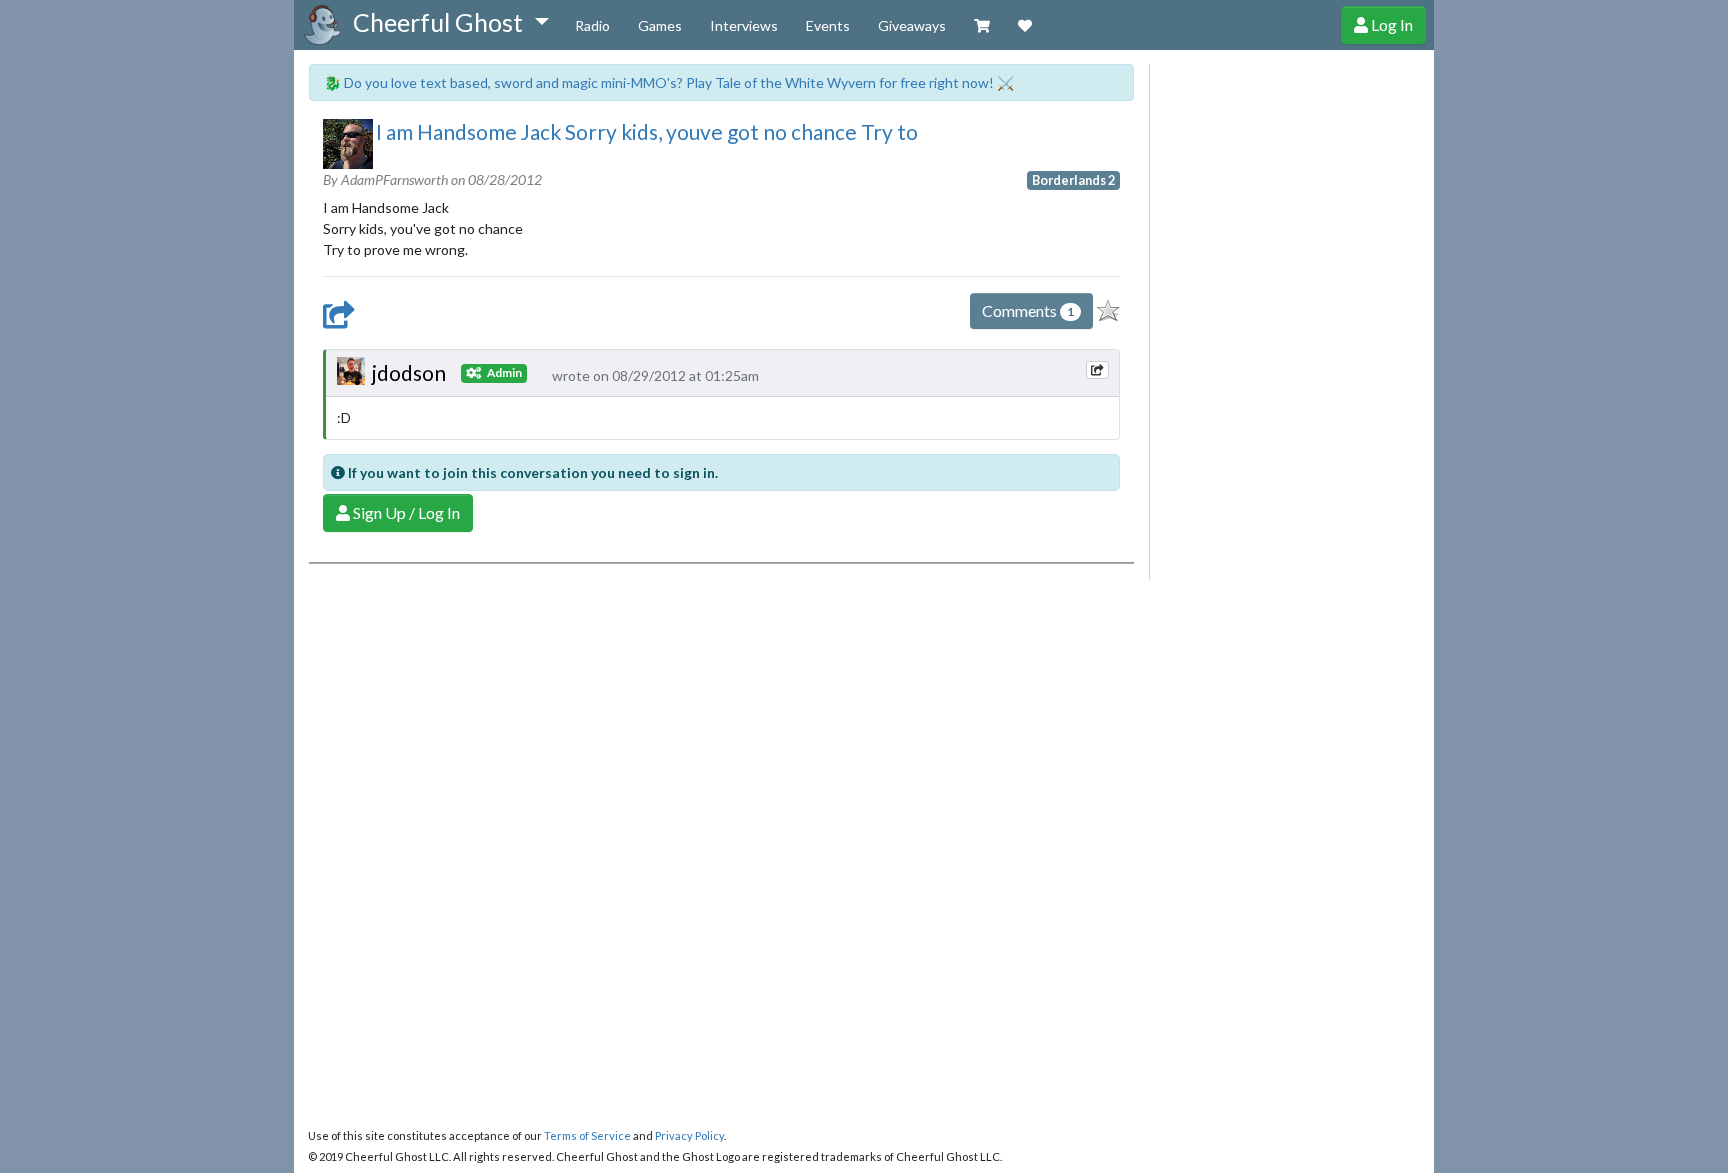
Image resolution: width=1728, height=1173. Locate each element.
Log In (1390, 24)
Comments (1028, 310)
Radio (592, 25)
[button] (450, 23)
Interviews (744, 25)
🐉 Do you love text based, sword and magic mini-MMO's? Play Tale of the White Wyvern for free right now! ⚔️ (669, 82)
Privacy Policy (689, 1135)
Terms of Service (587, 1135)
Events (828, 25)
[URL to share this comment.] (1097, 370)
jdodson (409, 372)
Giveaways (912, 25)
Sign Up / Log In (405, 512)
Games (660, 25)
